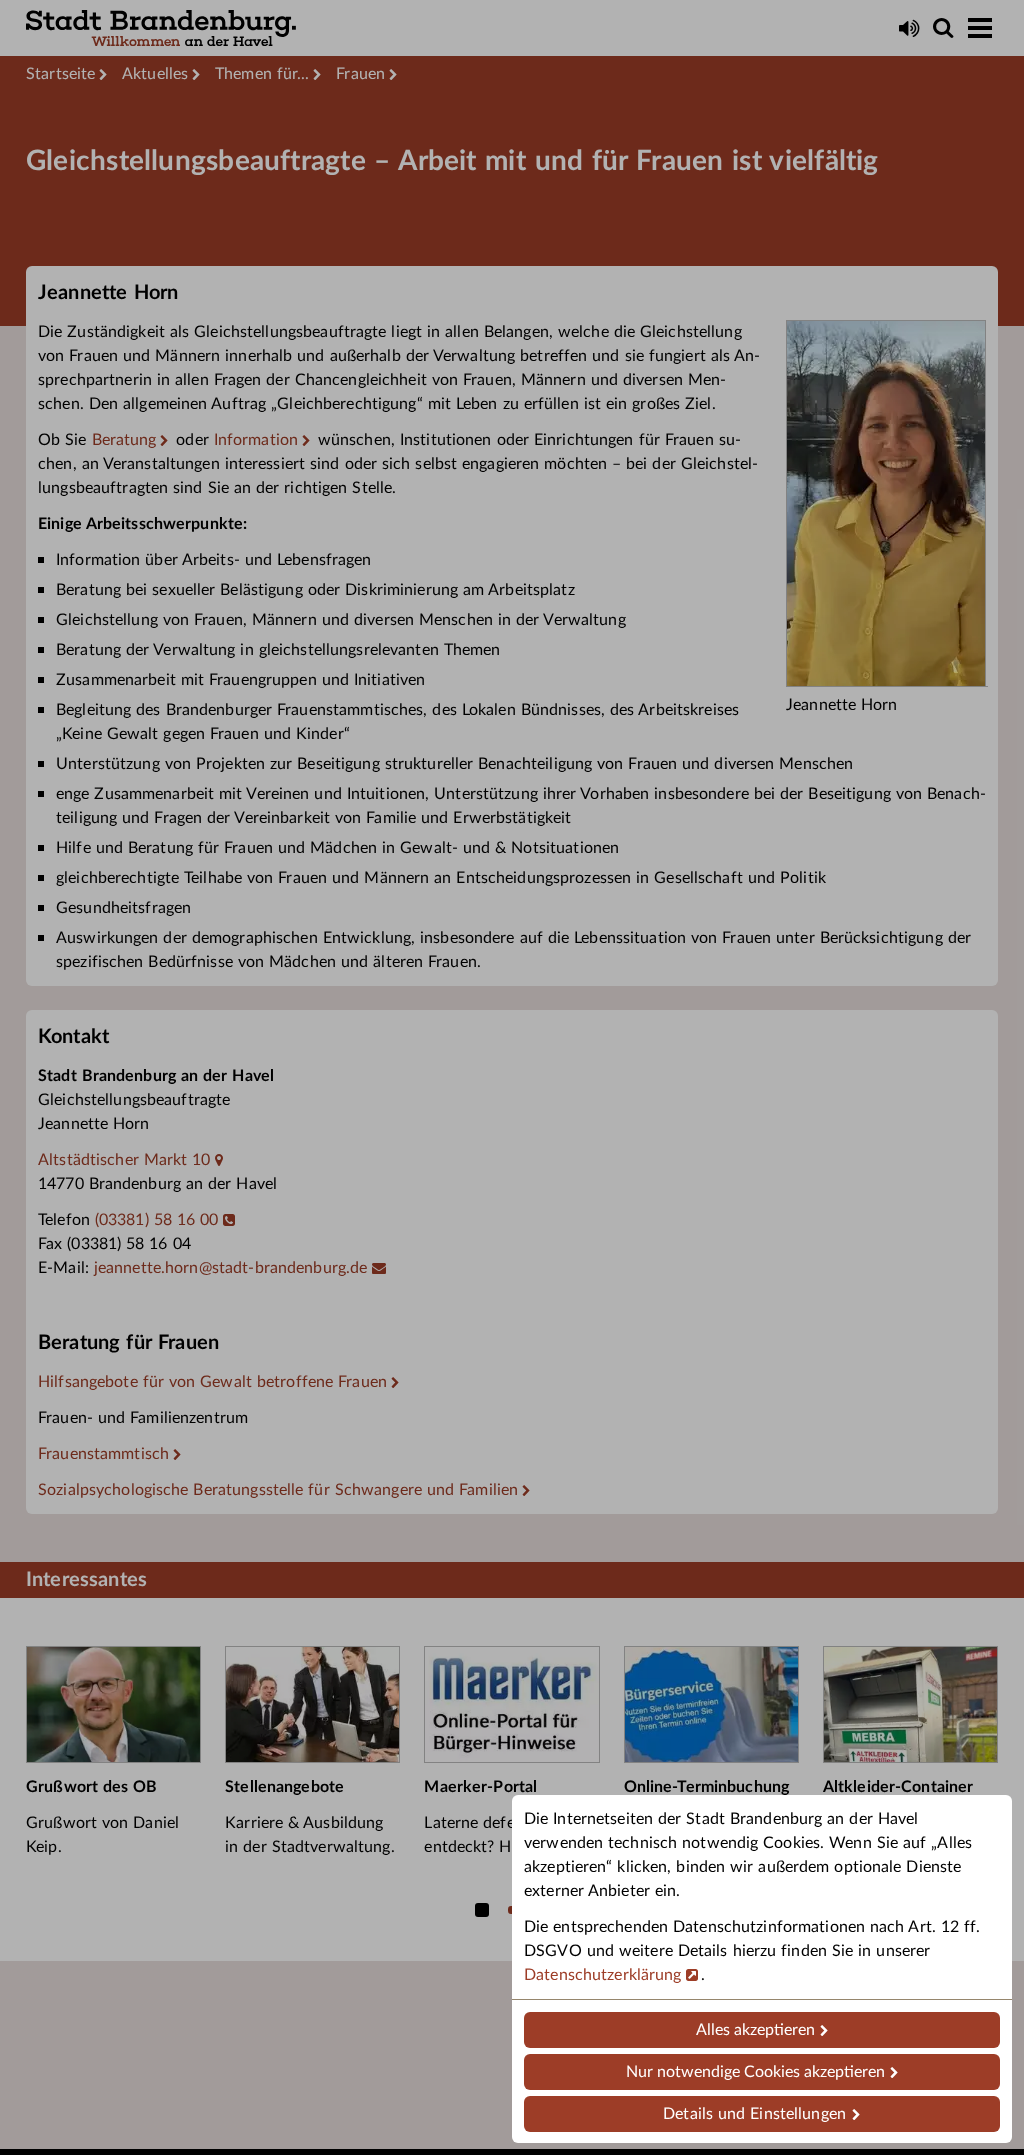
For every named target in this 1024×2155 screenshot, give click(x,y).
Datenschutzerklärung (603, 1975)
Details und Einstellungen (754, 2114)
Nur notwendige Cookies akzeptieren (755, 2072)
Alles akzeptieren (755, 2030)
